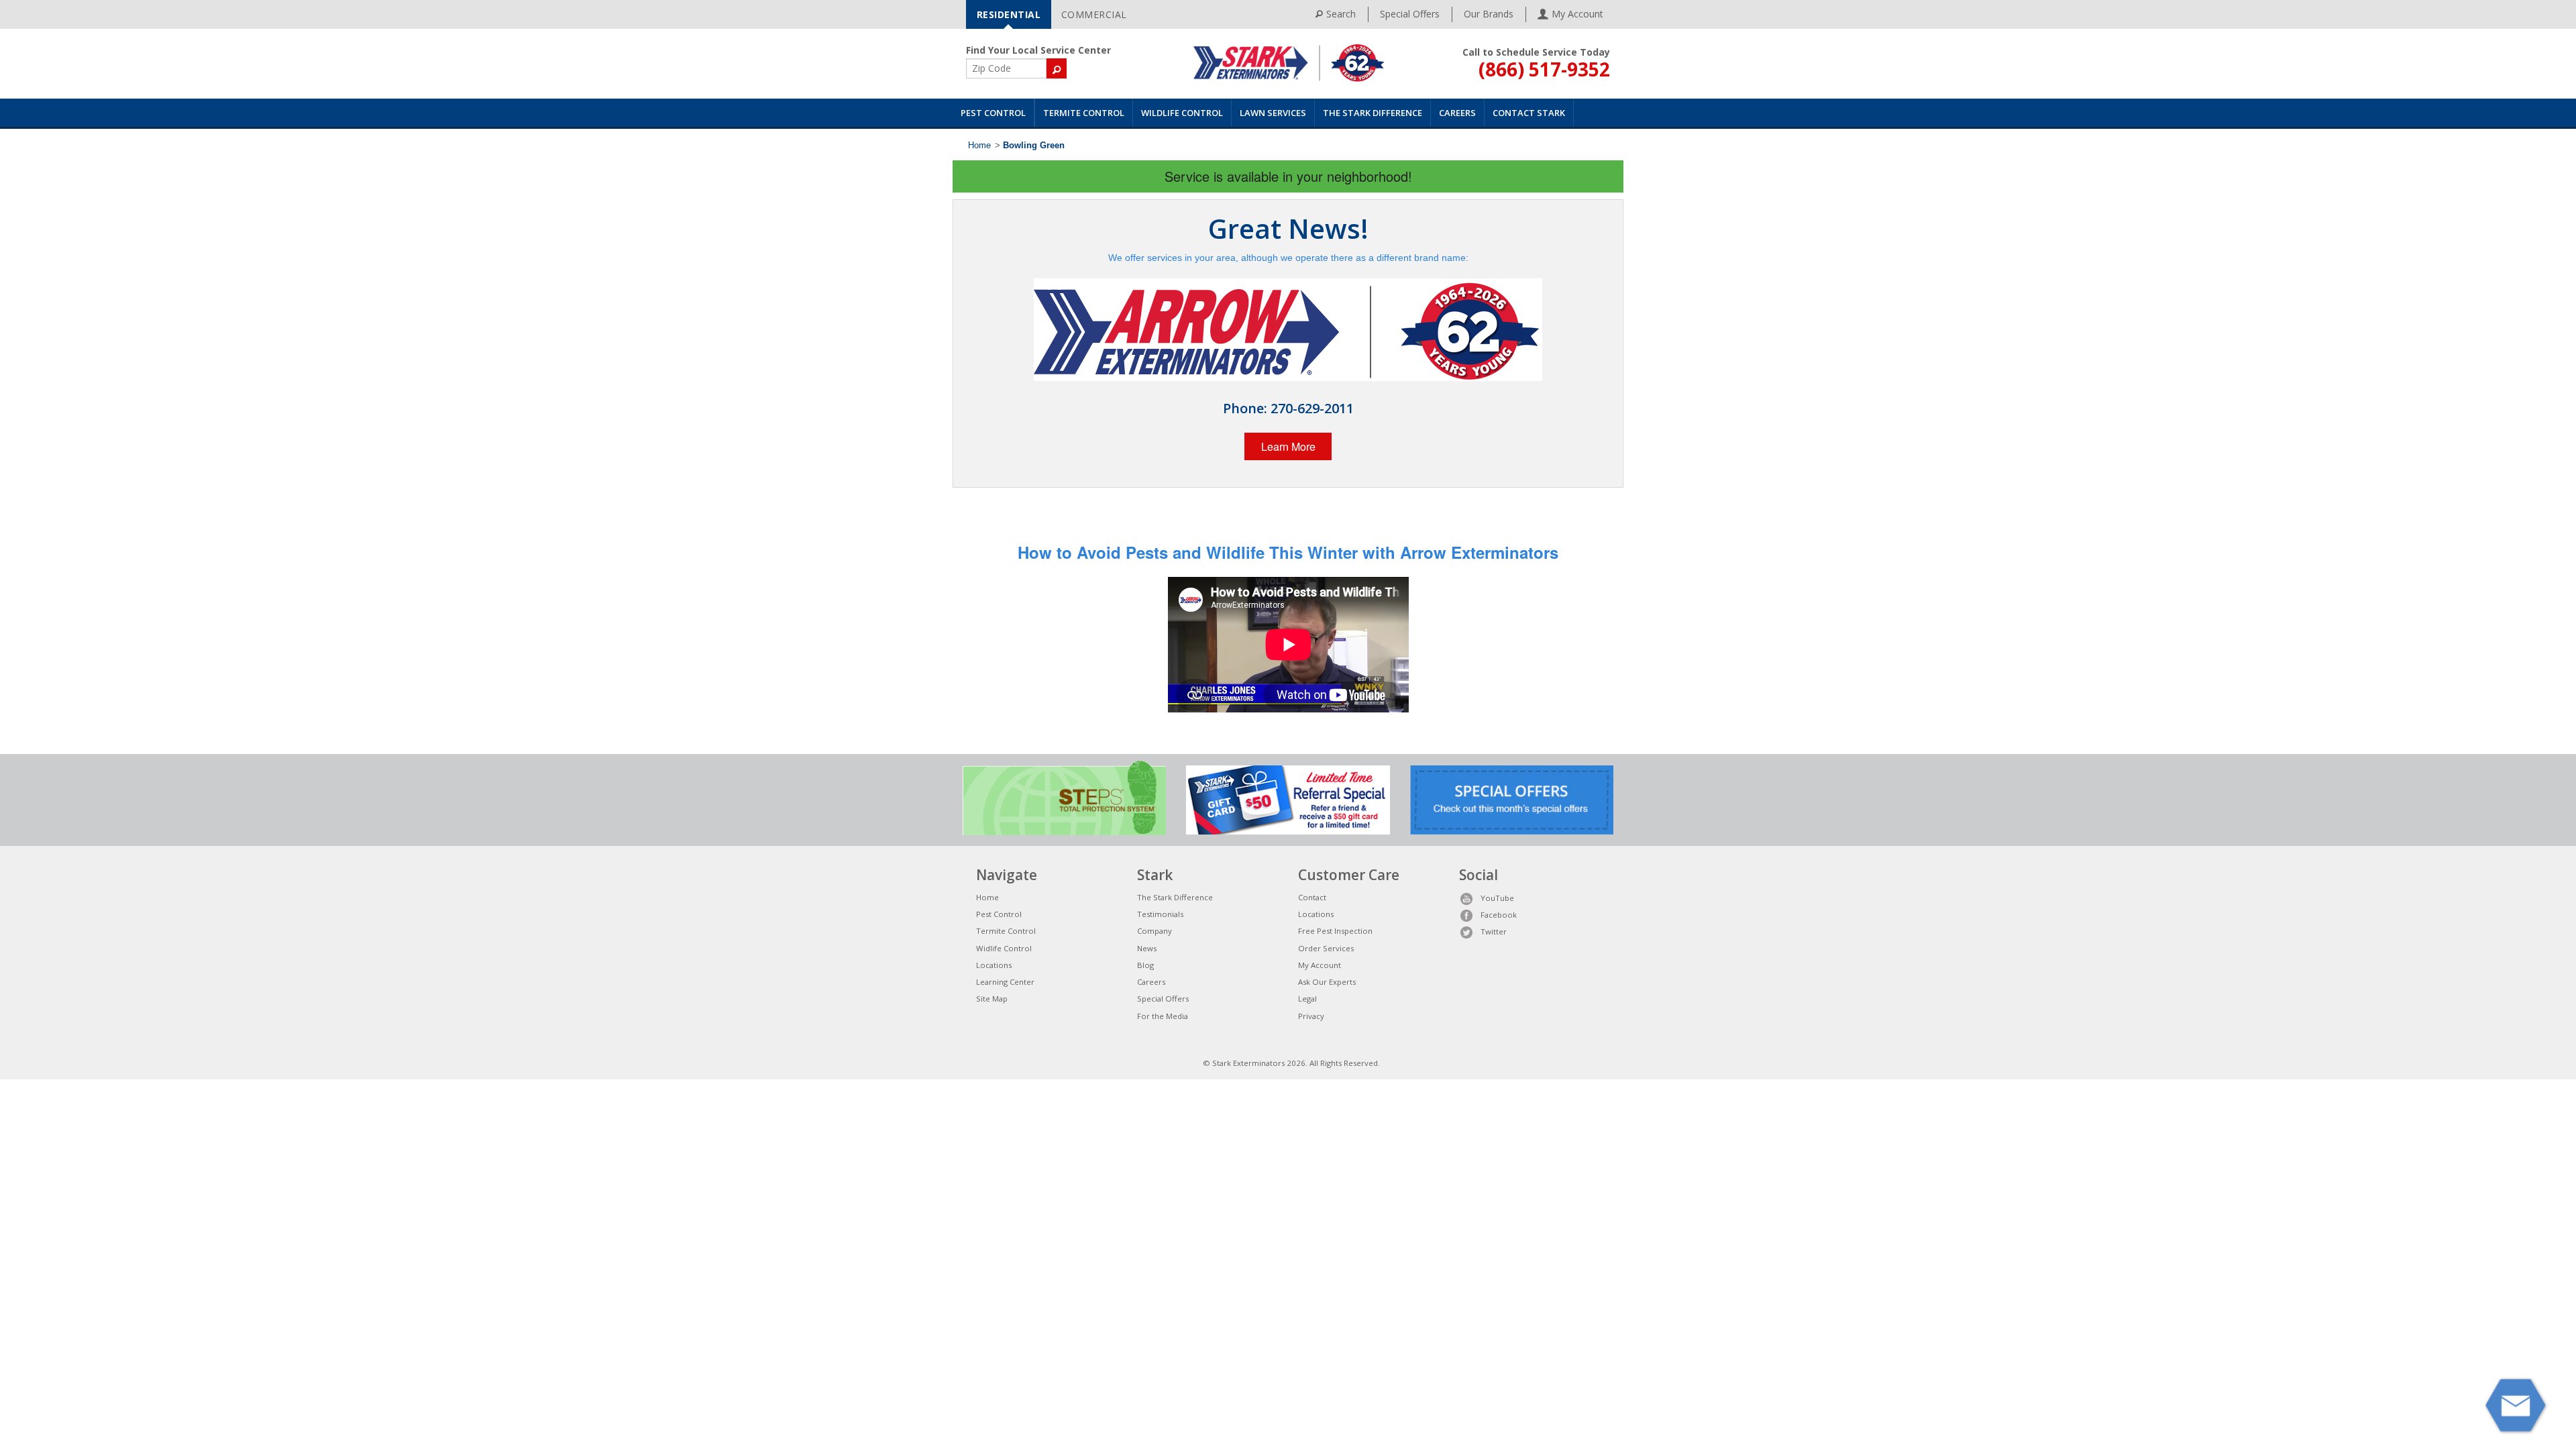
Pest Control (993, 113)
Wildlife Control (1182, 113)
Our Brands (1489, 14)
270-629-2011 (1312, 408)
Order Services (1326, 948)
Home (979, 146)
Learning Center (1005, 982)
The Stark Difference (1373, 113)
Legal (1307, 999)
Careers (1457, 113)
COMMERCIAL (1094, 14)
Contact (1312, 897)
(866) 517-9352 (1544, 69)
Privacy (1311, 1016)
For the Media (1163, 1016)
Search (1341, 14)
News (1147, 948)
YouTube (1497, 898)
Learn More (1288, 446)
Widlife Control (1004, 948)
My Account (1320, 965)
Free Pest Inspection (1335, 931)
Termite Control (1084, 113)
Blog (1145, 965)
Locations (994, 965)
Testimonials (1160, 914)
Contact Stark (1529, 113)
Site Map (992, 999)
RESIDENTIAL (1009, 14)
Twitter (1494, 931)
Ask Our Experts (1327, 982)
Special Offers (1410, 14)
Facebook (1499, 915)
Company (1155, 931)
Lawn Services (1273, 113)
